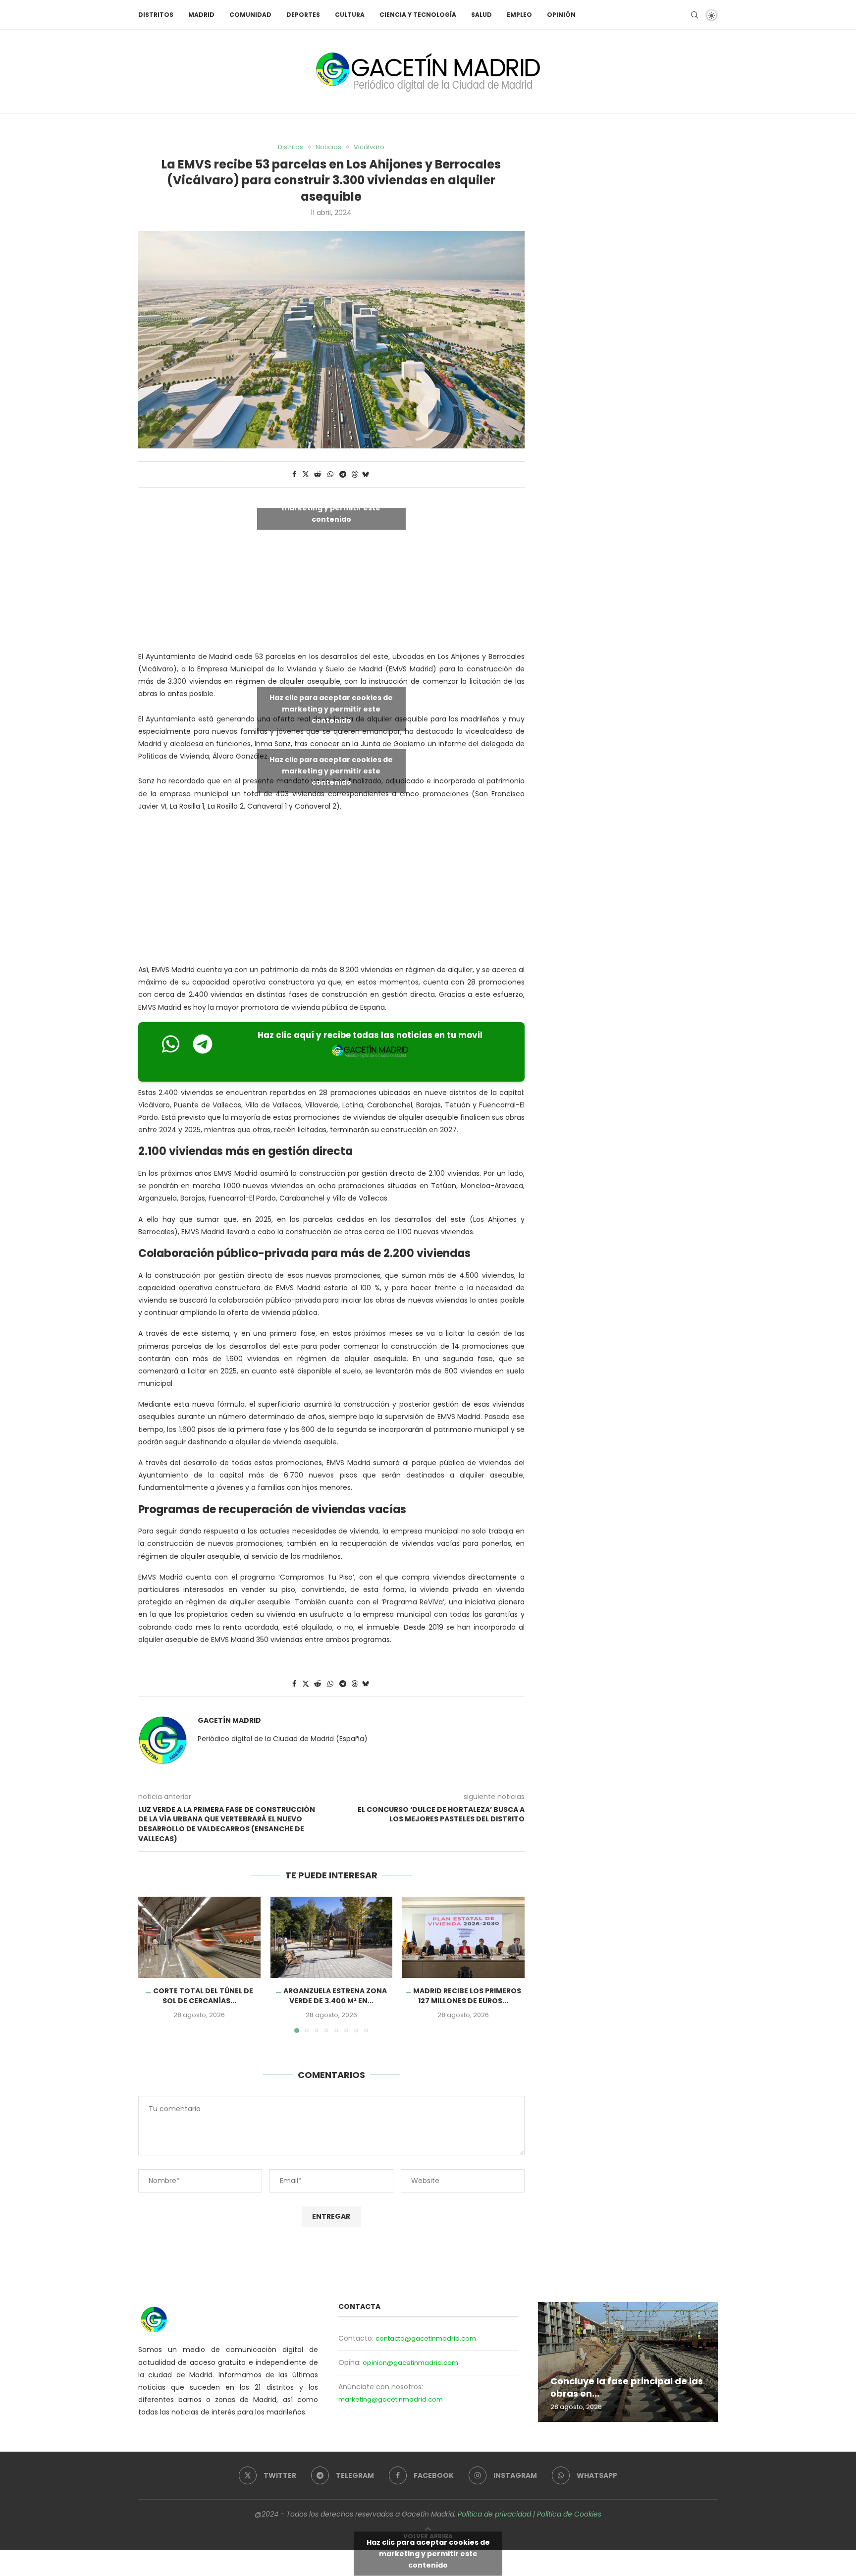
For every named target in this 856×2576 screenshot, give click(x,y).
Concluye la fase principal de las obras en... (627, 2387)
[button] (152, 1964)
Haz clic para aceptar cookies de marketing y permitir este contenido (331, 507)
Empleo (519, 15)
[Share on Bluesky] (366, 474)
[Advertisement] (331, 890)
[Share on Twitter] (306, 474)
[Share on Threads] (355, 474)
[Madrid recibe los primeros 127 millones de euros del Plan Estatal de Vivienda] (463, 1937)
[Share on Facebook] (294, 474)
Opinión (561, 15)
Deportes (303, 15)
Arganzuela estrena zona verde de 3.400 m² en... (335, 1996)
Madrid (201, 15)
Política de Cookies (569, 2514)
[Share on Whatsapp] (330, 474)
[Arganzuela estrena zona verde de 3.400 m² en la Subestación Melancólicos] (332, 1937)
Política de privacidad (494, 2514)
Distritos (156, 15)
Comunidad (250, 15)
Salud (481, 15)
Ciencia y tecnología (418, 15)
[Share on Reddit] (318, 474)
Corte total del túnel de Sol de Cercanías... (203, 1996)
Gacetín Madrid (229, 1721)
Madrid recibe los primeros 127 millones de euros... (467, 1996)
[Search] (695, 15)
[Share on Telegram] (343, 474)
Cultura (350, 15)
